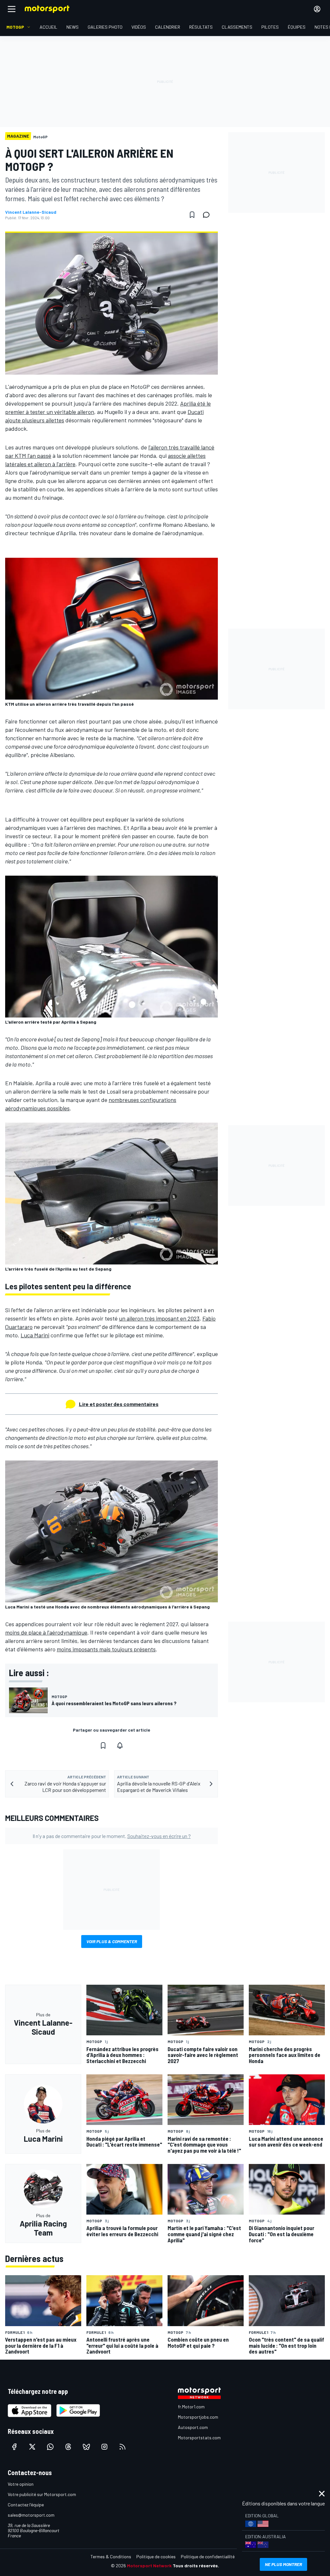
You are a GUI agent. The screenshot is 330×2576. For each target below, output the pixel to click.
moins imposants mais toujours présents (106, 1649)
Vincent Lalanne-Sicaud (31, 212)
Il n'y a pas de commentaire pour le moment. (112, 1836)
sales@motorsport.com (31, 2515)
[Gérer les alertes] (120, 1745)
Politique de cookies (156, 2556)
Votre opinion (21, 2484)
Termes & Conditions (111, 2556)
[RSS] (122, 2447)
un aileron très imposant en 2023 (159, 1318)
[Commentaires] (208, 215)
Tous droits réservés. (196, 2566)
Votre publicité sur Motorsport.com (42, 2494)
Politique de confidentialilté (208, 2556)
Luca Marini (35, 1335)
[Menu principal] (12, 9)
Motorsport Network (149, 2566)
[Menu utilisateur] (317, 9)
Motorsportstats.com (199, 2438)
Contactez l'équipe (26, 2505)
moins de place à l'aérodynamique (46, 1632)
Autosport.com (193, 2427)
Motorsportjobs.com (198, 2417)
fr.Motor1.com (191, 2407)
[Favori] (192, 215)
